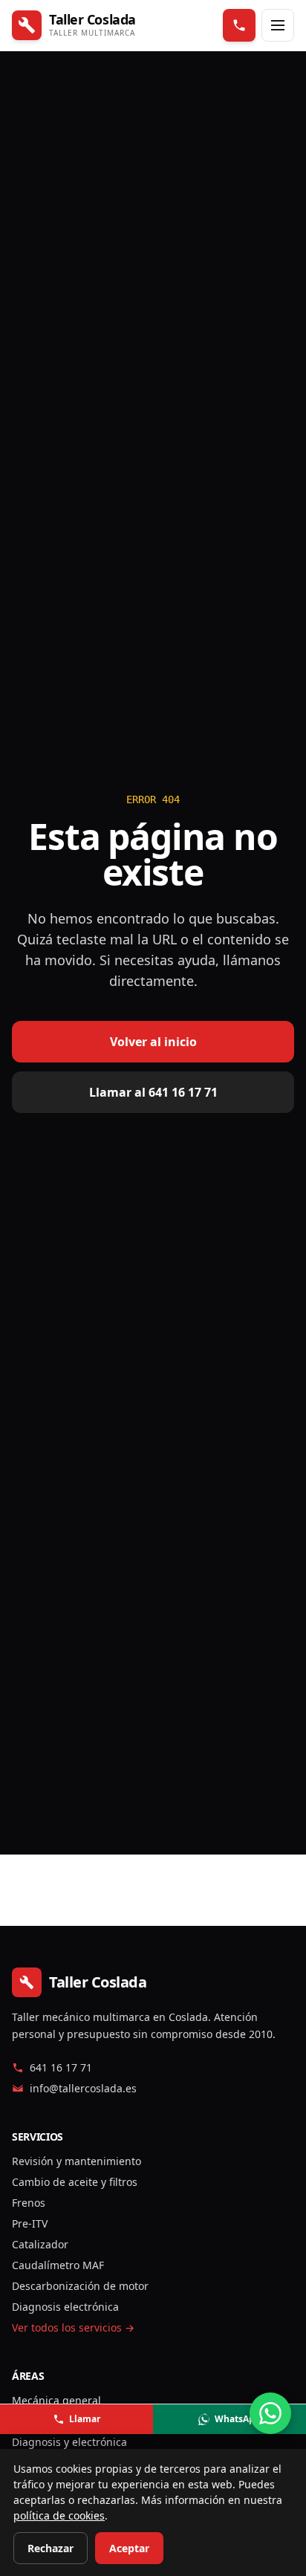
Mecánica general (56, 2400)
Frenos (29, 2203)
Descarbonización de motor (80, 2286)
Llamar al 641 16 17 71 (153, 1092)
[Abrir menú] (278, 25)
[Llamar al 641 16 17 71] (239, 25)
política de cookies (59, 2515)
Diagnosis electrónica (65, 2307)
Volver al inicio (153, 1042)
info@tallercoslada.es (83, 2088)
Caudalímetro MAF (58, 2265)
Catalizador (40, 2244)
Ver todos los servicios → (73, 2327)
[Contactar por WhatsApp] (270, 2413)
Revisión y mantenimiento (76, 2161)
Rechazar (51, 2548)
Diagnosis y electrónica (69, 2442)
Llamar (85, 2419)
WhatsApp (238, 2419)
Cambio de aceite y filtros (75, 2182)
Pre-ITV (30, 2223)
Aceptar (129, 2548)
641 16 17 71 (61, 2067)
